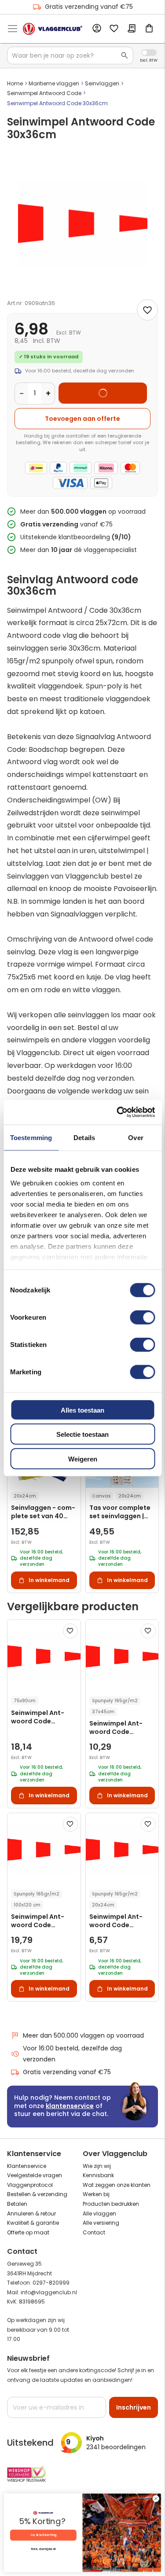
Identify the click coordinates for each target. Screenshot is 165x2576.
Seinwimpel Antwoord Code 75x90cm (38, 1717)
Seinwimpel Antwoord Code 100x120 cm (38, 1921)
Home (15, 83)
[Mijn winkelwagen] (149, 29)
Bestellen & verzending (37, 2194)
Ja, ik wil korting (43, 2535)
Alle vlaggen (99, 2214)
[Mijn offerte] (132, 29)
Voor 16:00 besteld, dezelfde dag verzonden (72, 2054)
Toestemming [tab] (31, 1137)
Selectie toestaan (82, 1434)
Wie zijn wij (97, 2166)
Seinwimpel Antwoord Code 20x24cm (116, 1921)
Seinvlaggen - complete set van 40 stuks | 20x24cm (43, 1512)
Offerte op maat (28, 2232)
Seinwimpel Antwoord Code (44, 93)
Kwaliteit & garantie (33, 2223)
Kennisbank (98, 2175)
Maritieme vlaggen (54, 83)
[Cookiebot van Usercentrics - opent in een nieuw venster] (117, 1112)
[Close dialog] (156, 2499)
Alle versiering (101, 2223)
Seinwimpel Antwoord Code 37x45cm (116, 1728)
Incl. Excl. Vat (149, 53)
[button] (70, 1631)
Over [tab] (136, 1137)
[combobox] (70, 55)
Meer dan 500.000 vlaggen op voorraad (83, 2035)
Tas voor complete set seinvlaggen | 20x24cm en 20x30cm (120, 1512)
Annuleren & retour (31, 2214)
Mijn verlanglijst (114, 29)
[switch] (142, 1318)
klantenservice (70, 2106)
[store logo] (53, 29)
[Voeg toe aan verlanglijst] (147, 310)
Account (96, 29)
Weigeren (83, 1459)
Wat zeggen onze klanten (117, 2185)
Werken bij (96, 2194)
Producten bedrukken (111, 2204)
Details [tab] (84, 1137)
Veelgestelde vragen (35, 2175)
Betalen (17, 2204)
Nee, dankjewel (43, 2549)
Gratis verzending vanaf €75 (89, 7)
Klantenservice (27, 2166)
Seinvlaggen (102, 83)
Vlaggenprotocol (30, 2185)
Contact (94, 2232)
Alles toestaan (82, 1410)
